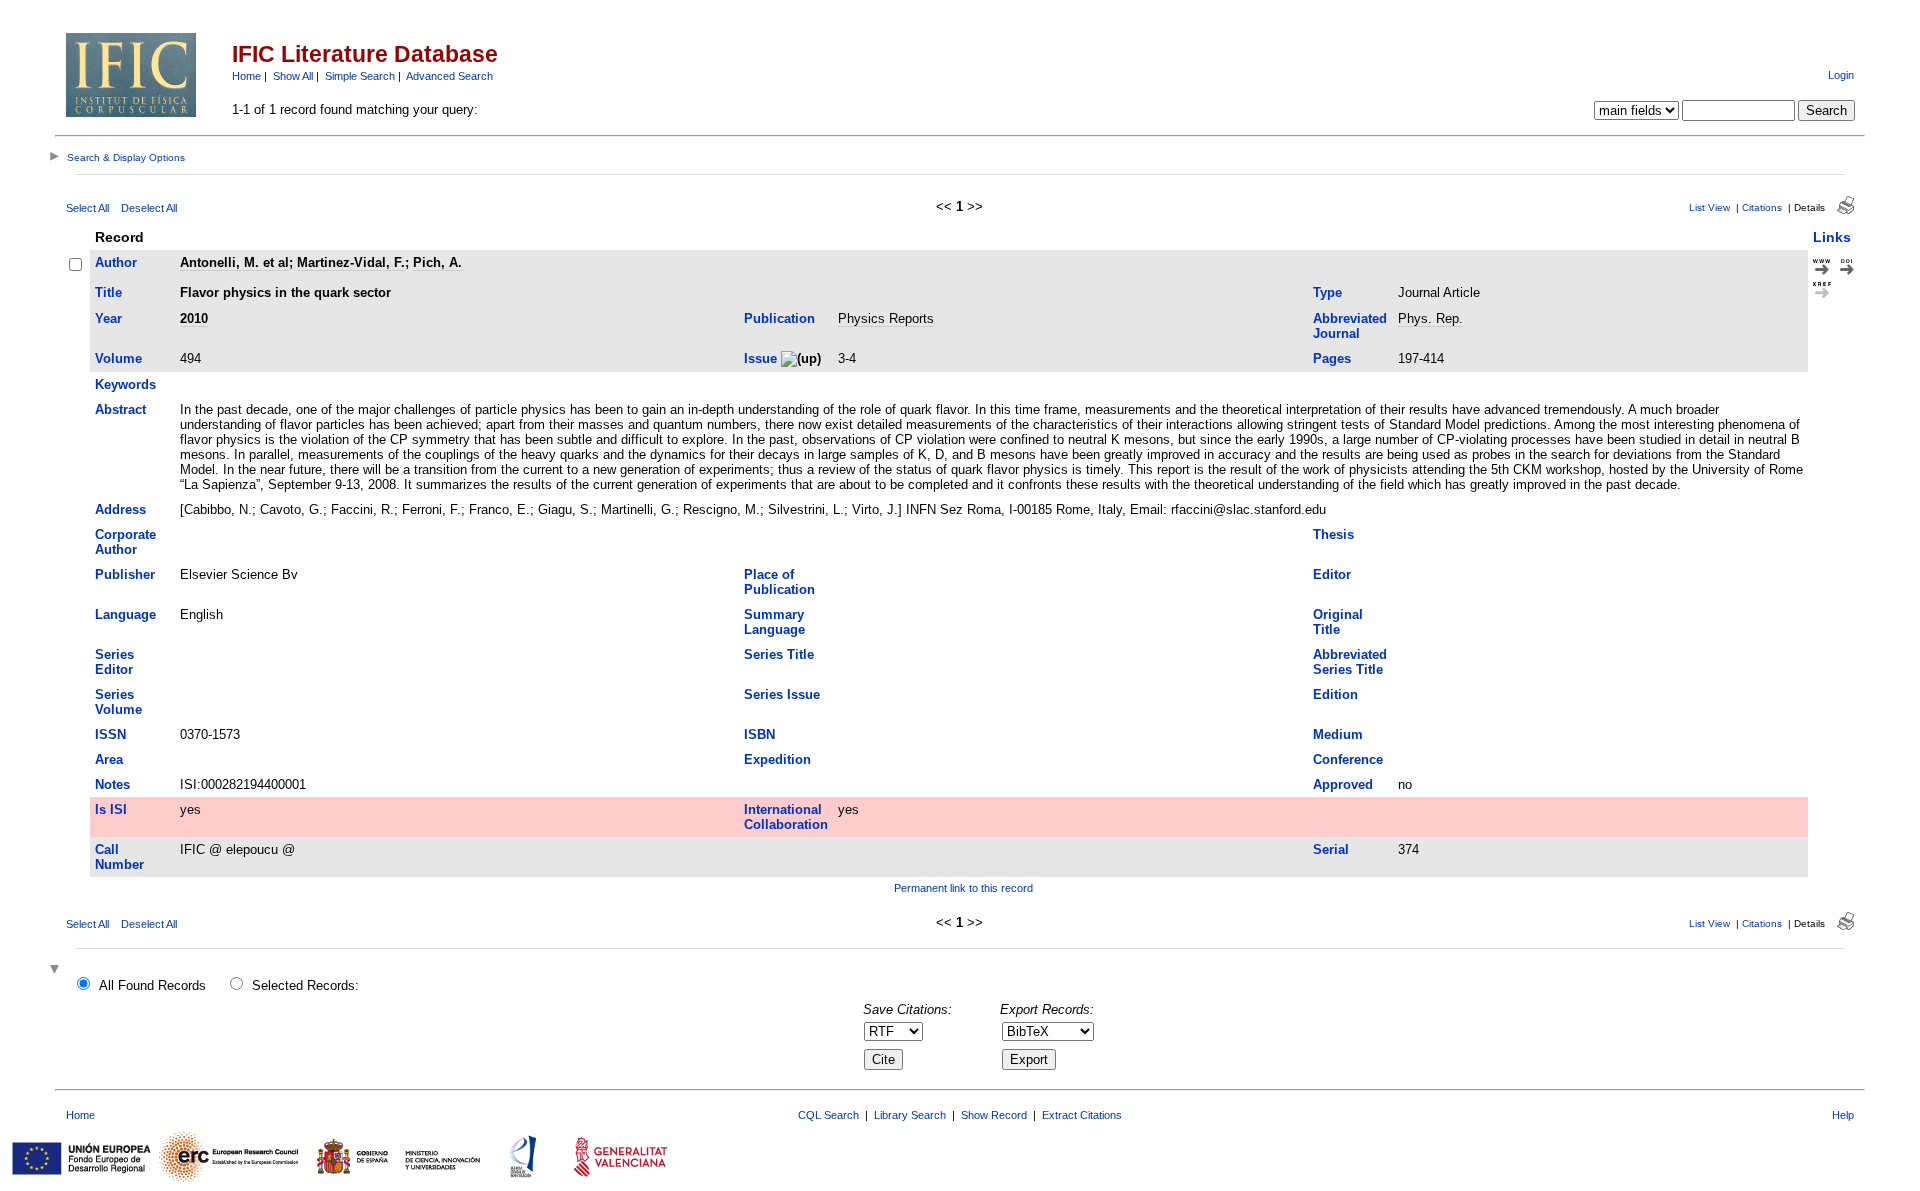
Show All (293, 76)
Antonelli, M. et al (234, 262)
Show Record (994, 1115)
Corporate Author (125, 542)
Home (246, 76)
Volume (118, 358)
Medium (1338, 734)
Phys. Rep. (1430, 318)
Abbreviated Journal (1350, 326)
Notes (112, 784)
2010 (194, 318)
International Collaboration (786, 817)
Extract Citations (1082, 1115)
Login (1841, 75)
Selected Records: (305, 985)
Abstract (120, 409)
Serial (1331, 849)
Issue (760, 358)
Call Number (119, 857)
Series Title (779, 654)
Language (125, 614)
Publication (779, 318)
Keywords (125, 384)
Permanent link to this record (963, 888)
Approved (1343, 784)
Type (1327, 292)
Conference (1348, 759)
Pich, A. (437, 262)
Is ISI (111, 809)
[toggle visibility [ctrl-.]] (57, 970)
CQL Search (828, 1115)
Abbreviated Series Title (1350, 662)
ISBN (759, 734)
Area (109, 759)
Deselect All (149, 208)
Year (108, 318)
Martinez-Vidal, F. (351, 262)
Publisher (125, 574)
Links (1832, 237)
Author (116, 262)
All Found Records (152, 985)
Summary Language (774, 622)
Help (1843, 1115)
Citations (1762, 207)
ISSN (110, 734)
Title (108, 292)
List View (1709, 207)
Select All (87, 208)
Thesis (1333, 534)
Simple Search (360, 76)
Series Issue (782, 694)
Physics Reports (886, 318)
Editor (1332, 574)
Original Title (1338, 622)
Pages (1332, 358)
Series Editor (114, 662)
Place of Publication (779, 582)
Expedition (777, 759)
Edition (1335, 694)
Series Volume (118, 702)
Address (120, 509)
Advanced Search (449, 76)
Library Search (910, 1115)
